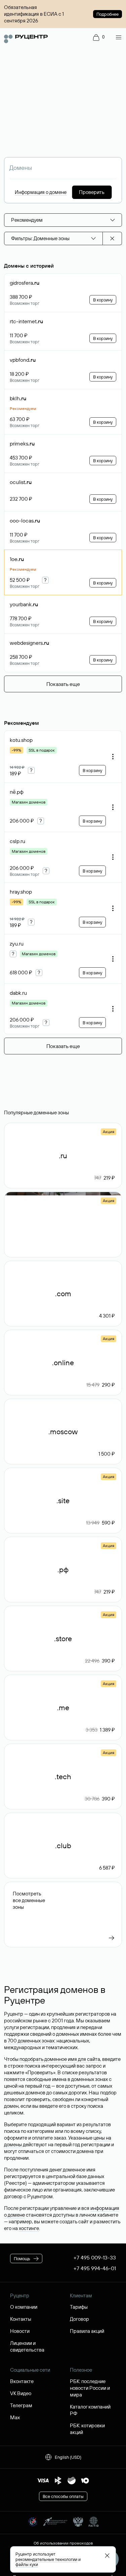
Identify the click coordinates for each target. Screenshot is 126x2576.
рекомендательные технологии (46, 2559)
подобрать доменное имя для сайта (60, 2059)
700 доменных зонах (31, 2041)
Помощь (22, 2258)
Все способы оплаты (63, 2496)
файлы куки (27, 2564)
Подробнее (108, 14)
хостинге (29, 2228)
